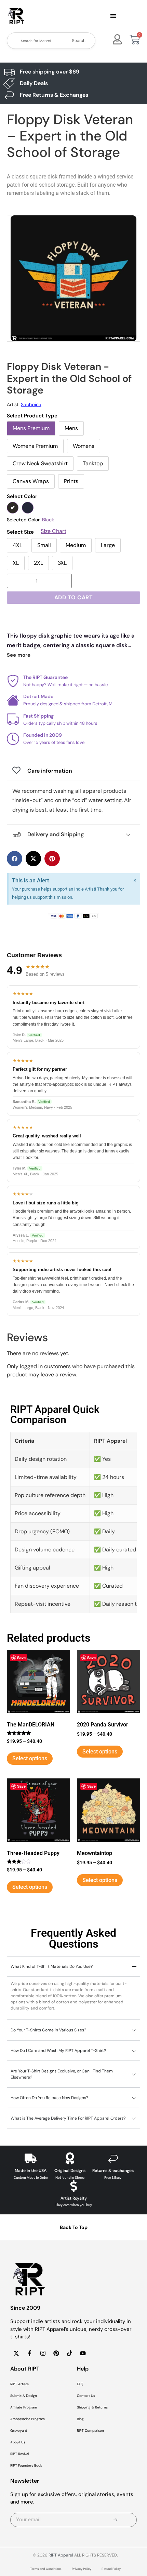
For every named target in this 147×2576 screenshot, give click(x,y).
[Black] (13, 508)
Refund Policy (111, 2569)
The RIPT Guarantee (45, 677)
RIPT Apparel (61, 2555)
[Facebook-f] (29, 2353)
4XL (17, 545)
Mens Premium (31, 428)
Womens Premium (35, 446)
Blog (80, 2419)
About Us (18, 2442)
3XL (62, 563)
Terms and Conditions (46, 2569)
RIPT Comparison (90, 2431)
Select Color (22, 497)
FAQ (80, 2384)
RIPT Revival (19, 2454)
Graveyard (19, 2431)
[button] (113, 16)
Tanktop (93, 463)
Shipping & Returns (92, 2407)
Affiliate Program (24, 2407)
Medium (76, 545)
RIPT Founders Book (26, 2465)
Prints (71, 481)
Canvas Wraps (31, 481)
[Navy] (28, 508)
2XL (38, 563)
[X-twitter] (16, 2353)
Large (108, 545)
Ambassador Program (28, 2419)
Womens (84, 446)
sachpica (31, 404)
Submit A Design (24, 2396)
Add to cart (74, 597)
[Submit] (116, 2520)
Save (21, 1658)
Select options (30, 1758)
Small (44, 545)
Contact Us (86, 2396)
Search (79, 41)
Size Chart (54, 531)
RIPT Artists (19, 2384)
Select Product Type (32, 416)
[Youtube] (83, 2353)
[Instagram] (43, 2353)
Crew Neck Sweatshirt (40, 463)
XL (16, 563)
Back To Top (74, 2227)
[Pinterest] (56, 2353)
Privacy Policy (82, 2569)
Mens (71, 428)
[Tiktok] (69, 2353)
